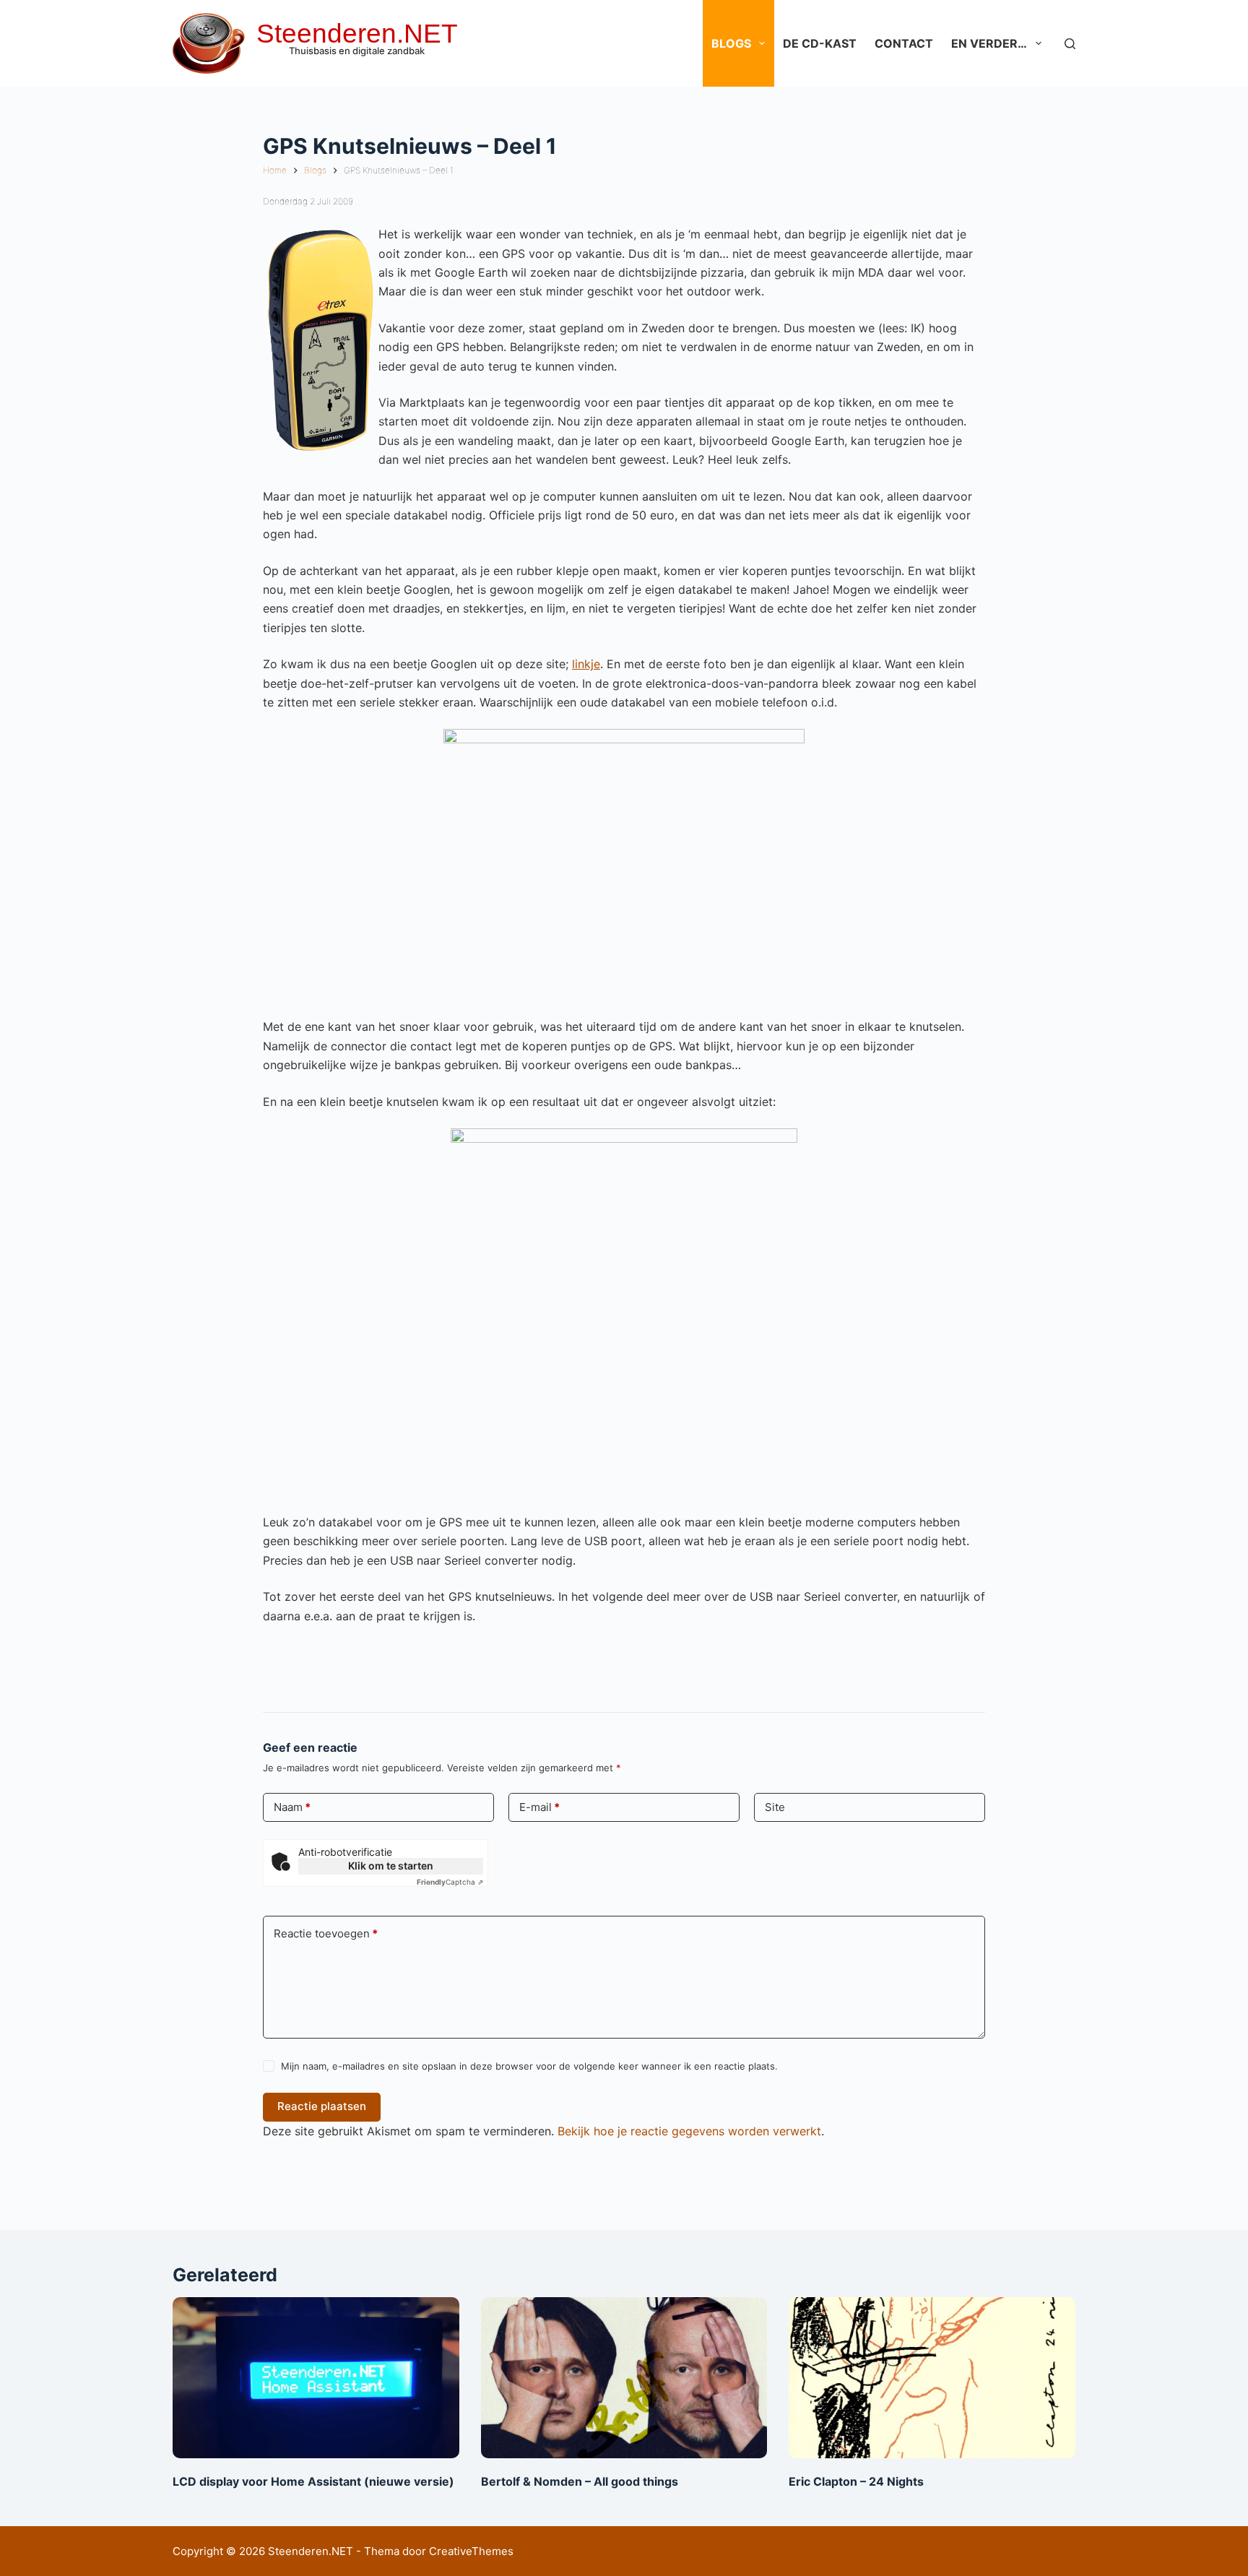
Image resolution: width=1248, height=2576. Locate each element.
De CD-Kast (820, 43)
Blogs (731, 43)
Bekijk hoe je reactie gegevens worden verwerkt (689, 2131)
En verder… (989, 43)
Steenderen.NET (357, 34)
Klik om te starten (391, 1866)
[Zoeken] (1070, 44)
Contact (904, 43)
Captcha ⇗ (450, 1882)
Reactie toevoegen (326, 1933)
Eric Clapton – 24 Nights (856, 2481)
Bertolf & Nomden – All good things (580, 2481)
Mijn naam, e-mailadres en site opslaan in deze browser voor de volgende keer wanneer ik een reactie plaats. (529, 2066)
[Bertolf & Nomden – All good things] (624, 2378)
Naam (292, 1807)
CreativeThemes (471, 2551)
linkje (586, 664)
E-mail (539, 1807)
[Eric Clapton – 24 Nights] (932, 2378)
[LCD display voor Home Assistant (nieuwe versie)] (316, 2378)
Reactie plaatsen (322, 2106)
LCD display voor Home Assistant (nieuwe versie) (313, 2481)
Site (775, 1807)
